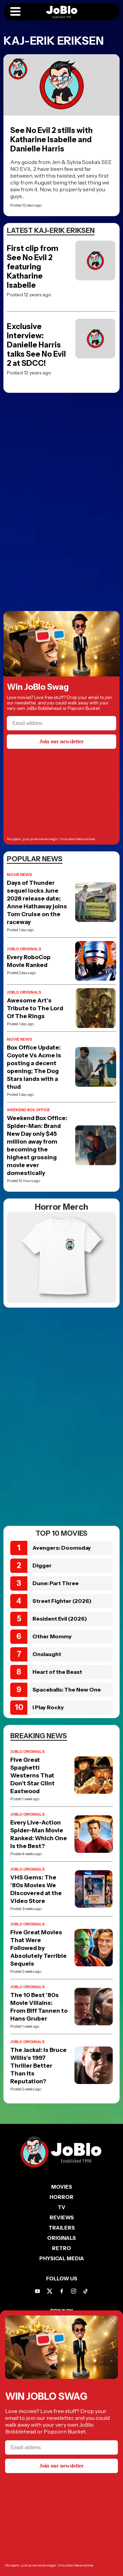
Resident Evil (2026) (60, 1619)
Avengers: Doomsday (62, 1548)
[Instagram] (74, 2291)
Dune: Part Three (56, 1583)
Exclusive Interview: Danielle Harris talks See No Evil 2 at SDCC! (36, 345)
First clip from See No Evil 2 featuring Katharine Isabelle (33, 267)
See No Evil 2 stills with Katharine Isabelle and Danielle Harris (51, 140)
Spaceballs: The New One (67, 1689)
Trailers (62, 2228)
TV (61, 2207)
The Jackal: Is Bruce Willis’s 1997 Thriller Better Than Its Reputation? (38, 2066)
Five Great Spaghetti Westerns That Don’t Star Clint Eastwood (32, 1775)
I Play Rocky (48, 1707)
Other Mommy (52, 1636)
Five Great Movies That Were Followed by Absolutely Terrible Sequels (38, 1948)
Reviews (62, 2217)
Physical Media (62, 2258)
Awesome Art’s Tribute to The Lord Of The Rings (35, 1008)
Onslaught (47, 1654)
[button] (15, 12)
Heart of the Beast (57, 1672)
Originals (61, 2238)
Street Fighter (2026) (62, 1601)
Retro (61, 2248)
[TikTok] (86, 2291)
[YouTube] (37, 2291)
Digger (42, 1565)
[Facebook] (62, 2291)
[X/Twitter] (50, 2291)
